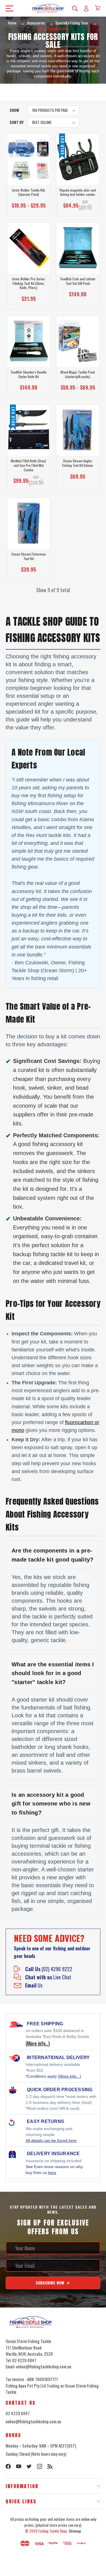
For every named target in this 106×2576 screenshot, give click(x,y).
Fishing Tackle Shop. (53, 2531)
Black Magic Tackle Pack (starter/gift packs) (78, 374)
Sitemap (75, 2531)
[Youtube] (19, 2466)
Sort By (17, 122)
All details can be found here (51, 2140)
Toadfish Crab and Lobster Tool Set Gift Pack (78, 281)
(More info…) (38, 2043)
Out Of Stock (78, 208)
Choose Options (29, 208)
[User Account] (86, 8)
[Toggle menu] (8, 8)
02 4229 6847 (18, 2413)
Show (14, 110)
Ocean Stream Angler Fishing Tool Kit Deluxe (78, 463)
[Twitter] (29, 2466)
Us (34, 1985)
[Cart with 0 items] (98, 8)
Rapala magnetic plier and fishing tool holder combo (78, 192)
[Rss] (50, 2466)
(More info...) (70, 2076)
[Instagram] (40, 2466)
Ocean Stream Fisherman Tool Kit (29, 556)
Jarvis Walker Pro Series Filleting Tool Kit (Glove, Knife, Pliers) (28, 283)
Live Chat (48, 1977)
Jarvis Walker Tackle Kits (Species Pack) (29, 192)
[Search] (75, 8)
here (52, 2173)
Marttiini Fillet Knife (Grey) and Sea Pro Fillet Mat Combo (28, 465)
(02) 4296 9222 (49, 1969)
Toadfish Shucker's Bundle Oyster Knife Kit (29, 374)
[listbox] (53, 110)
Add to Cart (27, 301)
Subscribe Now (50, 2283)
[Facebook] (8, 2466)
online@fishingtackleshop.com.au (33, 2421)
